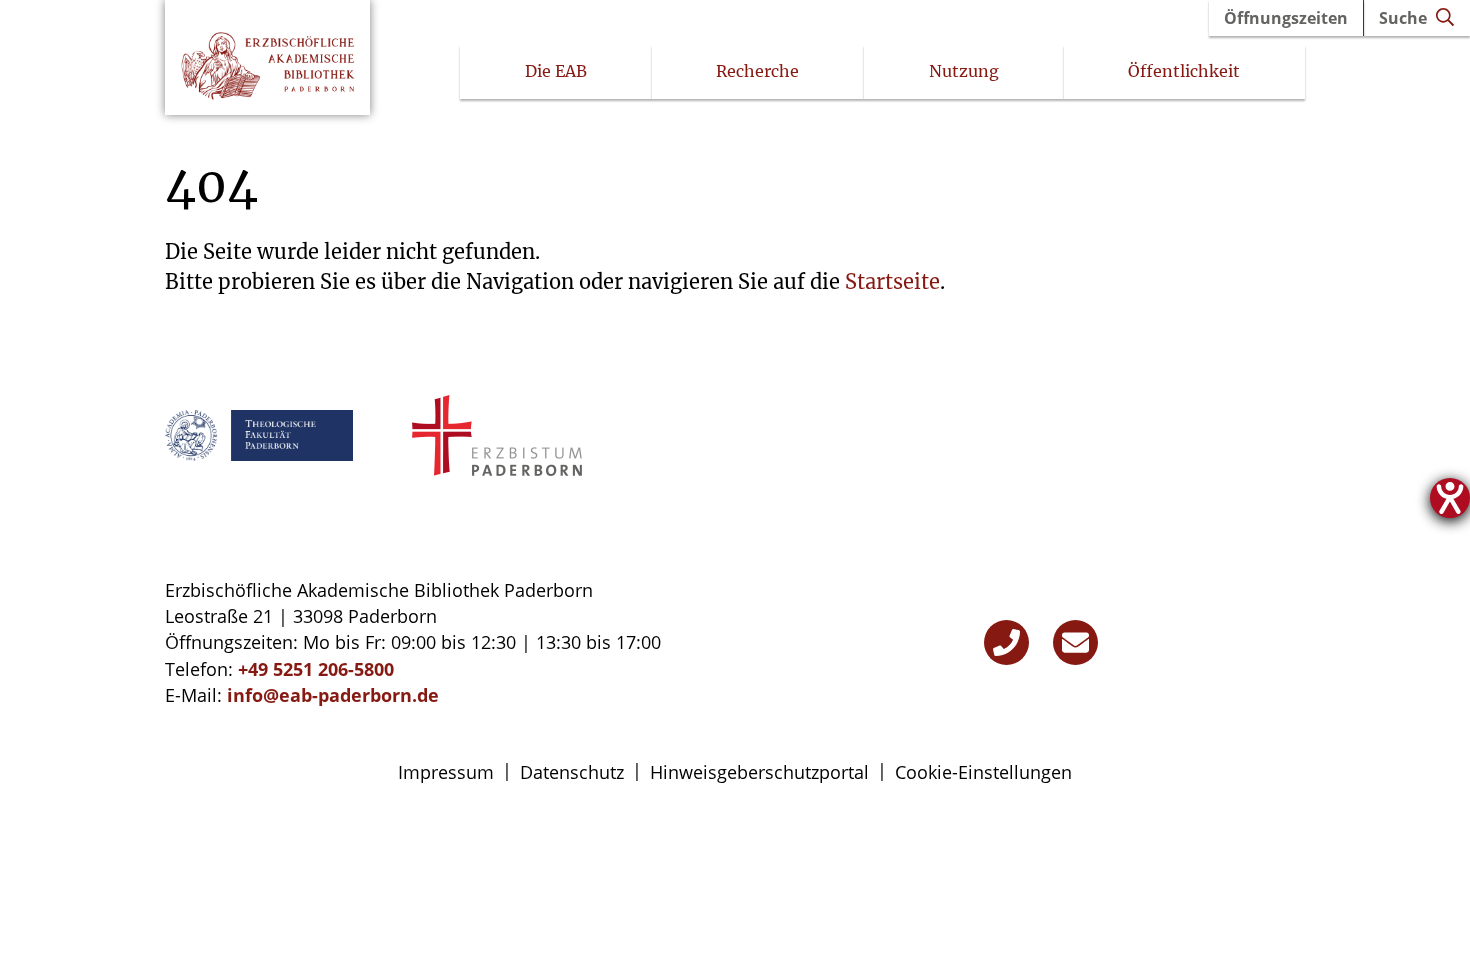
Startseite (892, 281)
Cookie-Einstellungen (983, 772)
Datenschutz (572, 772)
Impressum (446, 772)
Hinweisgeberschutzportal (759, 772)
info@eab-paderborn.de (333, 695)
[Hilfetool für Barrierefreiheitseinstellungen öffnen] (1450, 498)
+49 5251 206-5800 (316, 669)
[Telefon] (1006, 642)
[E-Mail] (1075, 642)
